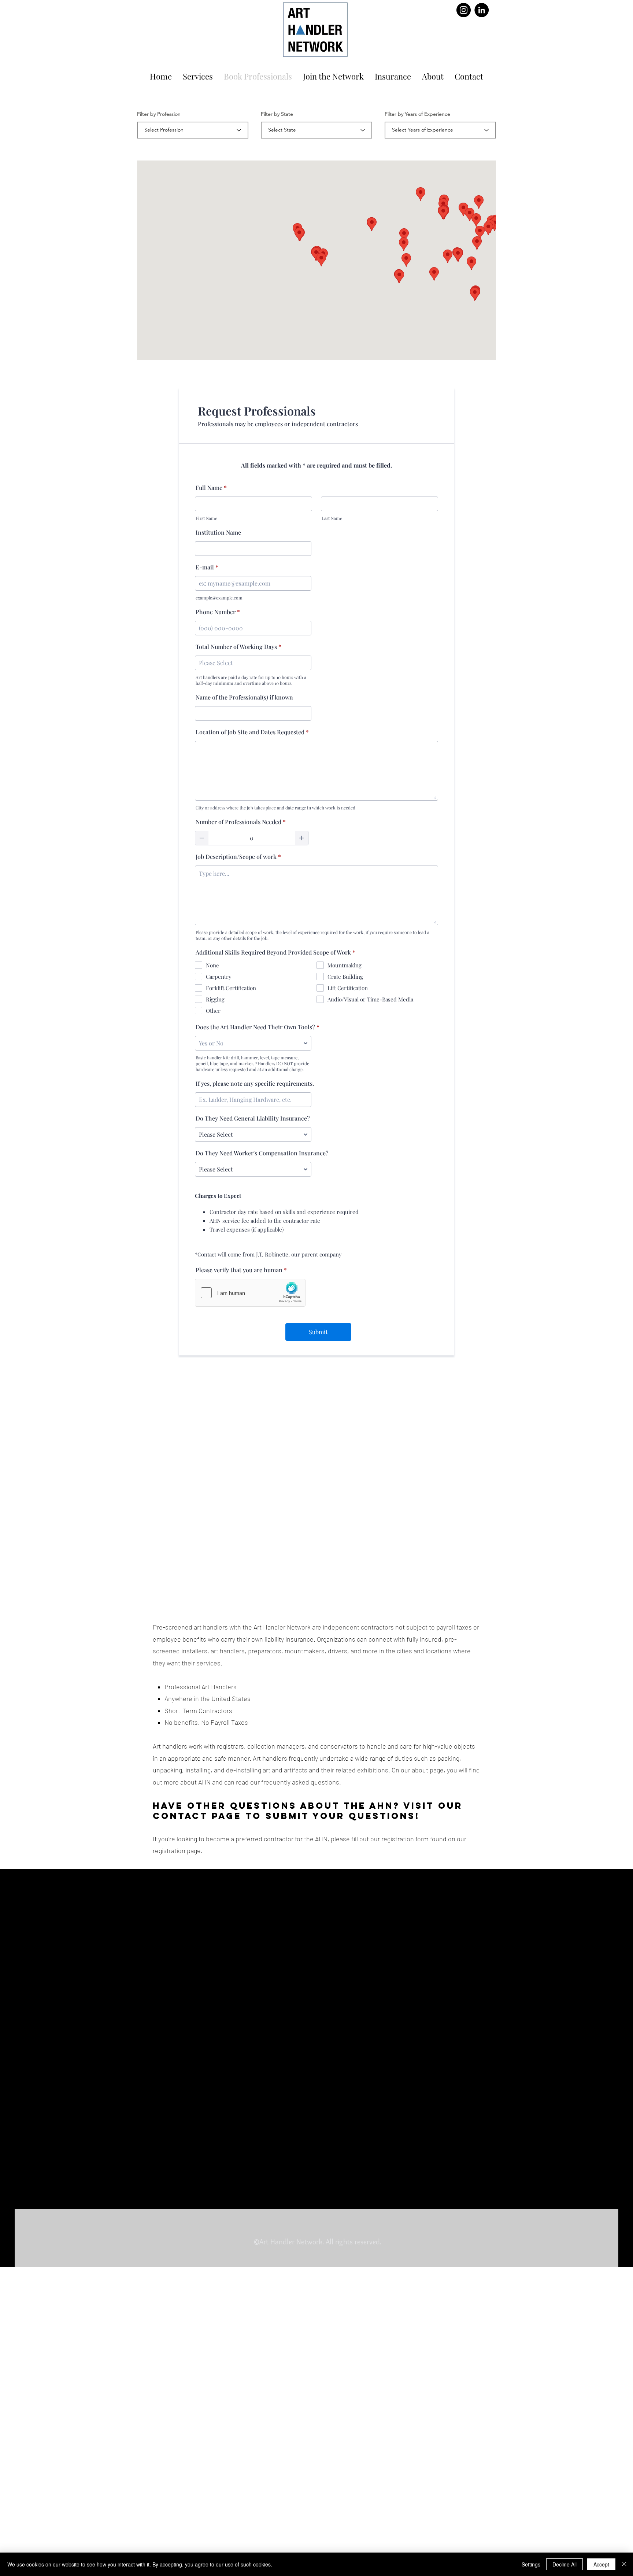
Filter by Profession (159, 114)
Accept (601, 2564)
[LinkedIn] (482, 10)
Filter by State (277, 114)
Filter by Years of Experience (417, 114)
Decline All (564, 2564)
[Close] (624, 2564)
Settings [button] (531, 2564)
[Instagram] (464, 10)
